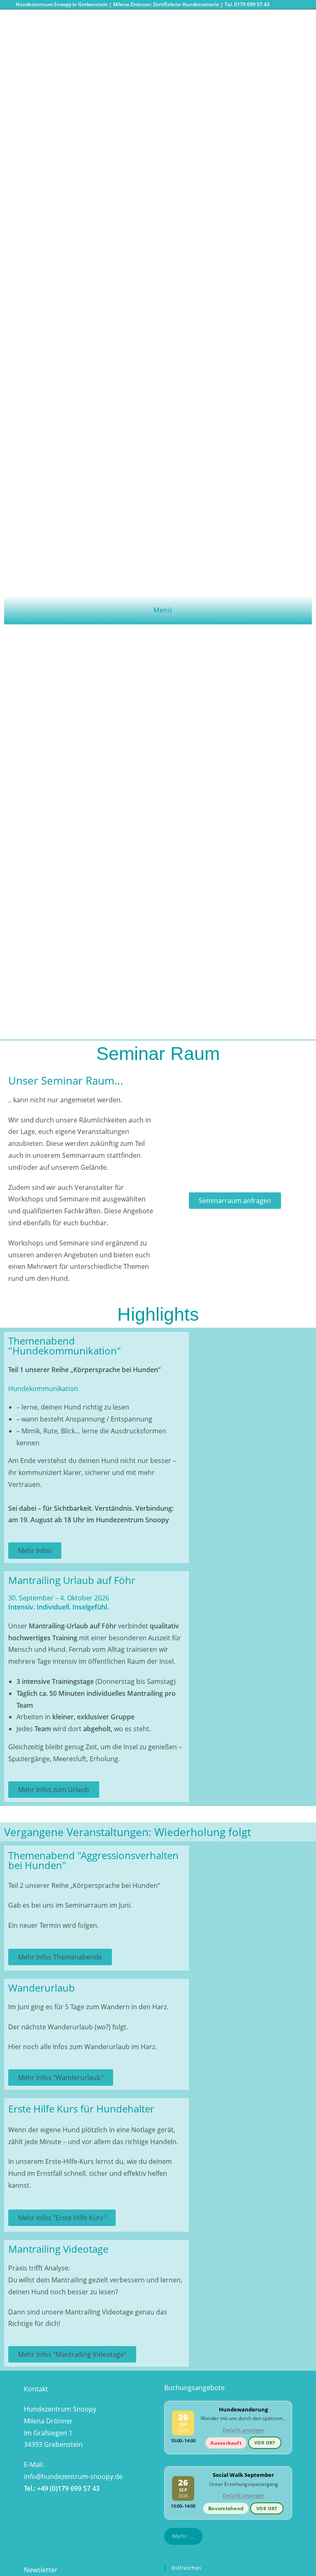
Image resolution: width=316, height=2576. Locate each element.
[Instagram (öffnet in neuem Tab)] (288, 5)
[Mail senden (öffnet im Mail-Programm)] (297, 5)
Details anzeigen (244, 2430)
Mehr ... (183, 2536)
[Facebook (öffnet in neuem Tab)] (278, 5)
